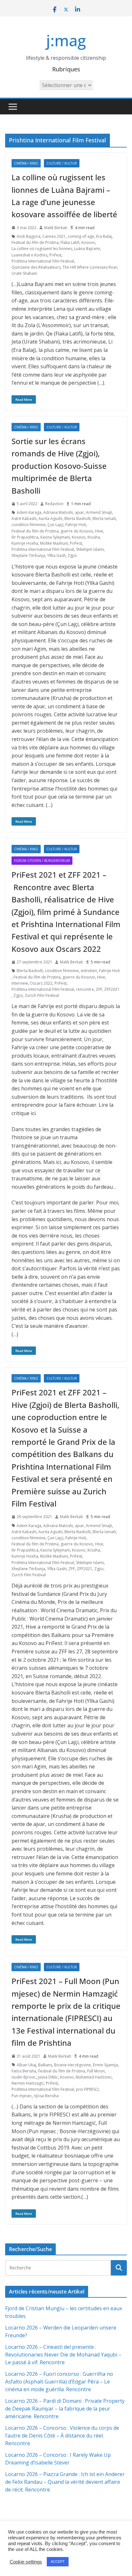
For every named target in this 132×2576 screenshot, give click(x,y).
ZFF (99, 989)
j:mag (66, 40)
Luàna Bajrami (87, 249)
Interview (20, 983)
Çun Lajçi (55, 525)
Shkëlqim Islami (90, 549)
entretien (89, 971)
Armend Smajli (99, 512)
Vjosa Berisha (46, 2096)
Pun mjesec (22, 2096)
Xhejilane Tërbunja (28, 555)
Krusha (94, 537)
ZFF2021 (112, 989)
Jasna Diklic (48, 2077)
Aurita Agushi (50, 519)
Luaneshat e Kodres (29, 255)
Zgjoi (72, 555)
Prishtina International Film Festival (43, 261)
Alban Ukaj (26, 2065)
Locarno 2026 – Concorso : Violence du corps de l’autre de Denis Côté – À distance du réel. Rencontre (62, 2436)
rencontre (85, 989)
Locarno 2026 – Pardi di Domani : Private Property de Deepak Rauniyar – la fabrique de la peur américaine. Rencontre (65, 2409)
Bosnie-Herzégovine (73, 2065)
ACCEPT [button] (58, 2562)
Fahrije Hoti (76, 525)
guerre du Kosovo (77, 531)
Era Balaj (104, 236)
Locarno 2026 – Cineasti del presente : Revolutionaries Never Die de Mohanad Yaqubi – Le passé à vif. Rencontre (63, 2355)
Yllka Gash (56, 555)
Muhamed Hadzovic (94, 2077)
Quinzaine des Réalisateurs (36, 267)
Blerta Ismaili (104, 519)
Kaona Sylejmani (55, 537)
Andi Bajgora (29, 236)
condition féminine (29, 525)
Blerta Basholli (78, 519)
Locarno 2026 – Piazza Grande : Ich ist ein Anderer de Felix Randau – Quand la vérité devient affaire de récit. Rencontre (65, 2482)
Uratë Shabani (24, 273)
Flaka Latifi (70, 242)
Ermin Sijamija (105, 2065)
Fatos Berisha (24, 2071)
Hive (99, 531)
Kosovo (88, 242)
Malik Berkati (56, 228)
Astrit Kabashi (24, 519)
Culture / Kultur (62, 163)
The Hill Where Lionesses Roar (90, 267)
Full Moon (96, 2071)
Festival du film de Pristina (35, 242)
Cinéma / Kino (26, 163)
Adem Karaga (29, 512)
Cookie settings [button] (26, 2562)
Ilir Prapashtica (25, 537)
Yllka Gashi (57, 1569)
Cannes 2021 (54, 236)
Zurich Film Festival (42, 995)
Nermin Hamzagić (28, 2083)
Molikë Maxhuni (54, 543)
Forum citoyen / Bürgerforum (42, 861)
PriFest (55, 255)
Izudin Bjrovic (24, 2077)
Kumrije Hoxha (25, 543)
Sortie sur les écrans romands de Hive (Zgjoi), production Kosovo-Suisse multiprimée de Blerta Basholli (59, 466)
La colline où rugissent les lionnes (42, 249)
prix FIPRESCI (87, 2089)
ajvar (79, 512)
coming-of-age (81, 236)
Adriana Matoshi (58, 512)
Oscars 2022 (41, 983)
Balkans (45, 2065)
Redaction (54, 504)
